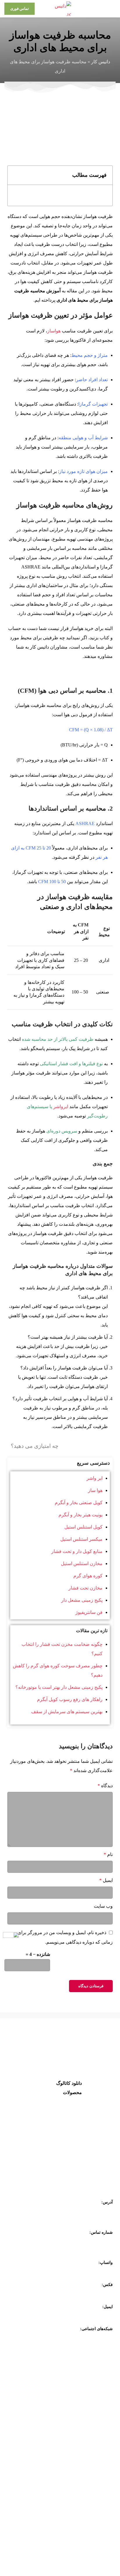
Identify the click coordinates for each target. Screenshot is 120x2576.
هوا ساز (95, 1490)
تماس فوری (20, 9)
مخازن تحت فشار (85, 1588)
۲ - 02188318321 (98, 2249)
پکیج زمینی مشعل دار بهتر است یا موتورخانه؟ (59, 1687)
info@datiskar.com (97, 2315)
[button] (15, 175)
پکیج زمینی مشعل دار (82, 1600)
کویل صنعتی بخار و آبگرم (79, 1503)
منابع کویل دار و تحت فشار (77, 1551)
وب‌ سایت (103, 1906)
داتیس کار (101, 62)
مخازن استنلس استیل (82, 1564)
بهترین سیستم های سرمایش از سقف (67, 1712)
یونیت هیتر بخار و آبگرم (81, 1515)
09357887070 (102, 2271)
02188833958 (102, 2293)
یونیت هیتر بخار (67, 2152)
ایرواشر (61, 1107)
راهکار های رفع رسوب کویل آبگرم (70, 1699)
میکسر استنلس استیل (81, 1539)
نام (108, 1854)
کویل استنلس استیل (83, 1527)
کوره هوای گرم (88, 1576)
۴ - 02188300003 (98, 2241)
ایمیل (106, 1880)
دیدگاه (105, 1786)
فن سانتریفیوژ (89, 1612)
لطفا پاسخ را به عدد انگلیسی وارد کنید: (85, 1959)
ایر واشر (95, 1478)
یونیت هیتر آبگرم (66, 2167)
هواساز (54, 331)
